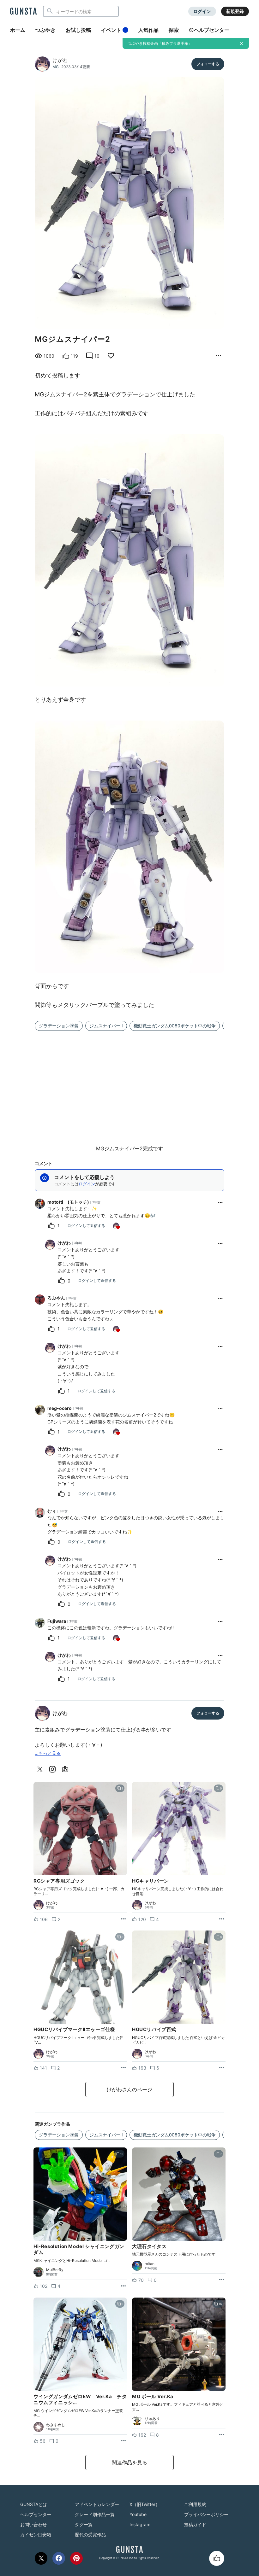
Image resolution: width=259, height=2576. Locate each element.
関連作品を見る (129, 2462)
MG (56, 67)
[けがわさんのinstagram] (54, 1769)
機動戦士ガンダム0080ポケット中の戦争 (175, 1026)
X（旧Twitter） (145, 2504)
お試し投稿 (78, 30)
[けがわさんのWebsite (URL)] (66, 1769)
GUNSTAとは (34, 2504)
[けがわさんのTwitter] (41, 1769)
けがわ (60, 60)
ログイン (202, 11)
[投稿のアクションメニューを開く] (123, 1919)
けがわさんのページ (129, 2089)
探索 (174, 30)
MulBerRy (55, 2270)
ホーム (18, 30)
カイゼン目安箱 (36, 2535)
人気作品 (148, 30)
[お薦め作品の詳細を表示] (219, 356)
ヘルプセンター (212, 30)
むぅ (52, 1511)
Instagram (140, 2524)
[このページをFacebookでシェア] (59, 2558)
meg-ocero (60, 1408)
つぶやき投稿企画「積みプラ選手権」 (160, 43)
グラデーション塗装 (59, 1026)
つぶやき (45, 30)
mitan (150, 2264)
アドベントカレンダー (97, 2504)
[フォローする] (208, 64)
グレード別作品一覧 (95, 2514)
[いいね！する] (217, 2558)
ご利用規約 (195, 2504)
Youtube (138, 2514)
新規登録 (235, 11)
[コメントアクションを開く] (220, 1202)
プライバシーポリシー (206, 2514)
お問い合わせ (33, 2524)
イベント (114, 30)
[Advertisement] (129, 1083)
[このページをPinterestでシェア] (76, 2558)
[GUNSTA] (23, 12)
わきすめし (56, 2425)
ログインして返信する (86, 1226)
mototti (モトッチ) (68, 1202)
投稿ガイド (195, 2524)
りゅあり (152, 2419)
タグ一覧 (84, 2524)
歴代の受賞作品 (90, 2535)
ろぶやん (56, 1298)
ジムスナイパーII (106, 1026)
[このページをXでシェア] (41, 2558)
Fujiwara (57, 1621)
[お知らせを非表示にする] (241, 44)
